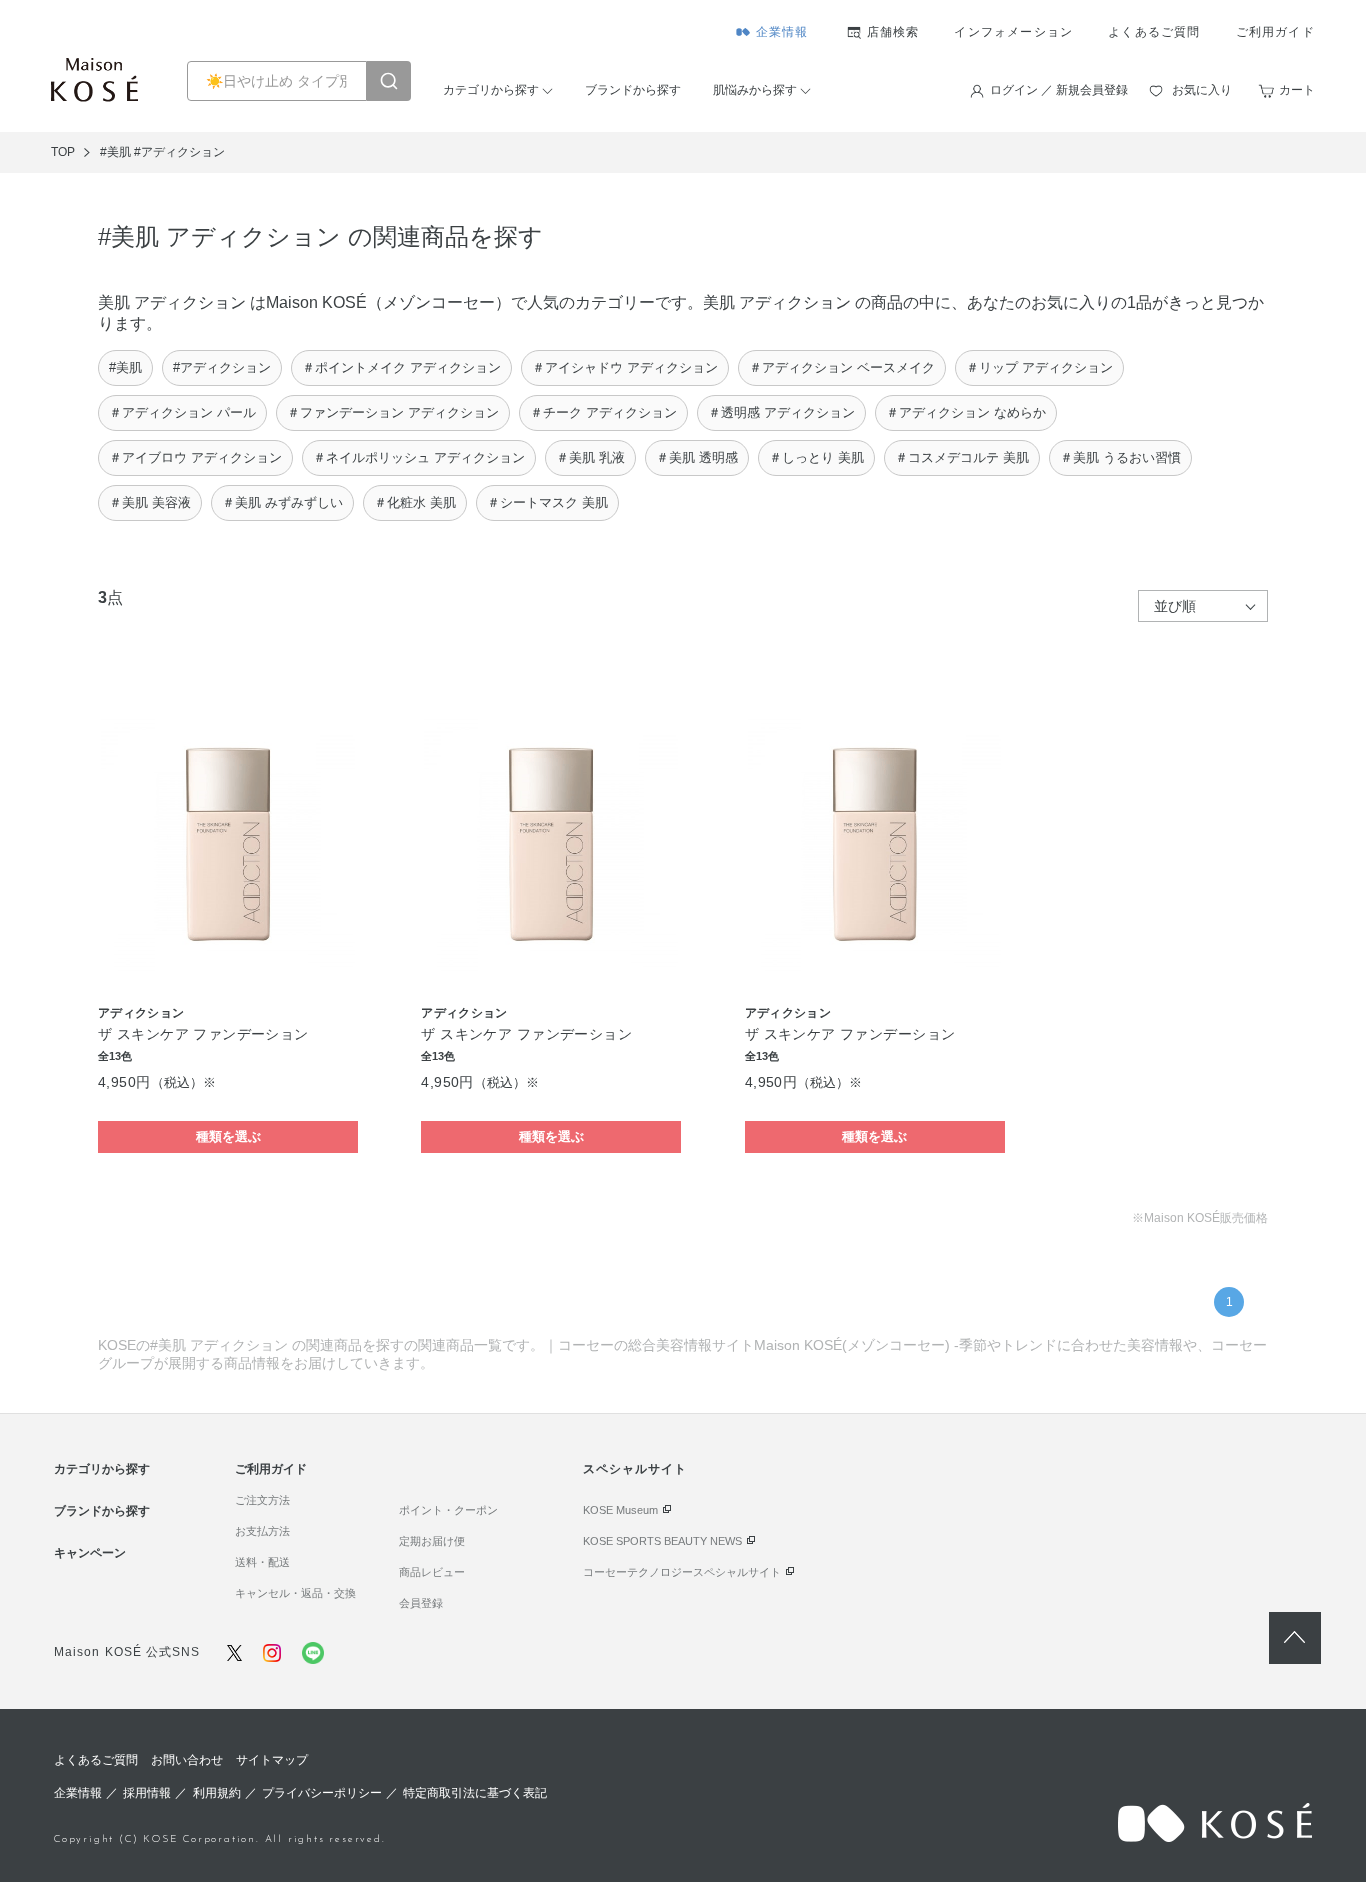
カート (1297, 90)
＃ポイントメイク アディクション (401, 367)
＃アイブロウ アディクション (195, 457)
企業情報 (782, 32)
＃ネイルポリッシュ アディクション (419, 457)
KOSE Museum (620, 1510)
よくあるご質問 (1154, 32)
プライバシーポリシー (322, 1793)
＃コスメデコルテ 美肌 (962, 457)
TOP (63, 152)
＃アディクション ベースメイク (842, 367)
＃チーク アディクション (603, 412)
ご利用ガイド (1275, 32)
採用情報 (147, 1793)
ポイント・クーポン (448, 1510)
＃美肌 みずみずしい (282, 502)
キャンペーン (90, 1553)
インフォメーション (1013, 32)
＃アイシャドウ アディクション (625, 367)
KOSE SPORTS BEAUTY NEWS (662, 1541)
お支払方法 (262, 1531)
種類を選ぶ (228, 1136)
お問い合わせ (187, 1760)
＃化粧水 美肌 (415, 502)
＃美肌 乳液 (590, 457)
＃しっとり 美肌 (816, 457)
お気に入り (1202, 90)
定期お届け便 (432, 1541)
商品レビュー (432, 1572)
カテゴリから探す (491, 90)
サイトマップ (272, 1760)
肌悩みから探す (755, 90)
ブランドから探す (633, 90)
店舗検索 (893, 32)
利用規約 (217, 1793)
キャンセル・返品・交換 (295, 1593)
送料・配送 (262, 1562)
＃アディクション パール (182, 412)
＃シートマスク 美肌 (547, 502)
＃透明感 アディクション (781, 412)
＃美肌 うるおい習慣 (1120, 457)
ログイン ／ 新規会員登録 (1059, 90)
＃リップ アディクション (1039, 367)
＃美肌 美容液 (150, 502)
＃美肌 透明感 (697, 457)
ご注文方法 (262, 1500)
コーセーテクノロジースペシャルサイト (682, 1572)
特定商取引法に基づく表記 (475, 1793)
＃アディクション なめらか (966, 412)
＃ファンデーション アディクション (393, 412)
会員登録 (421, 1603)
